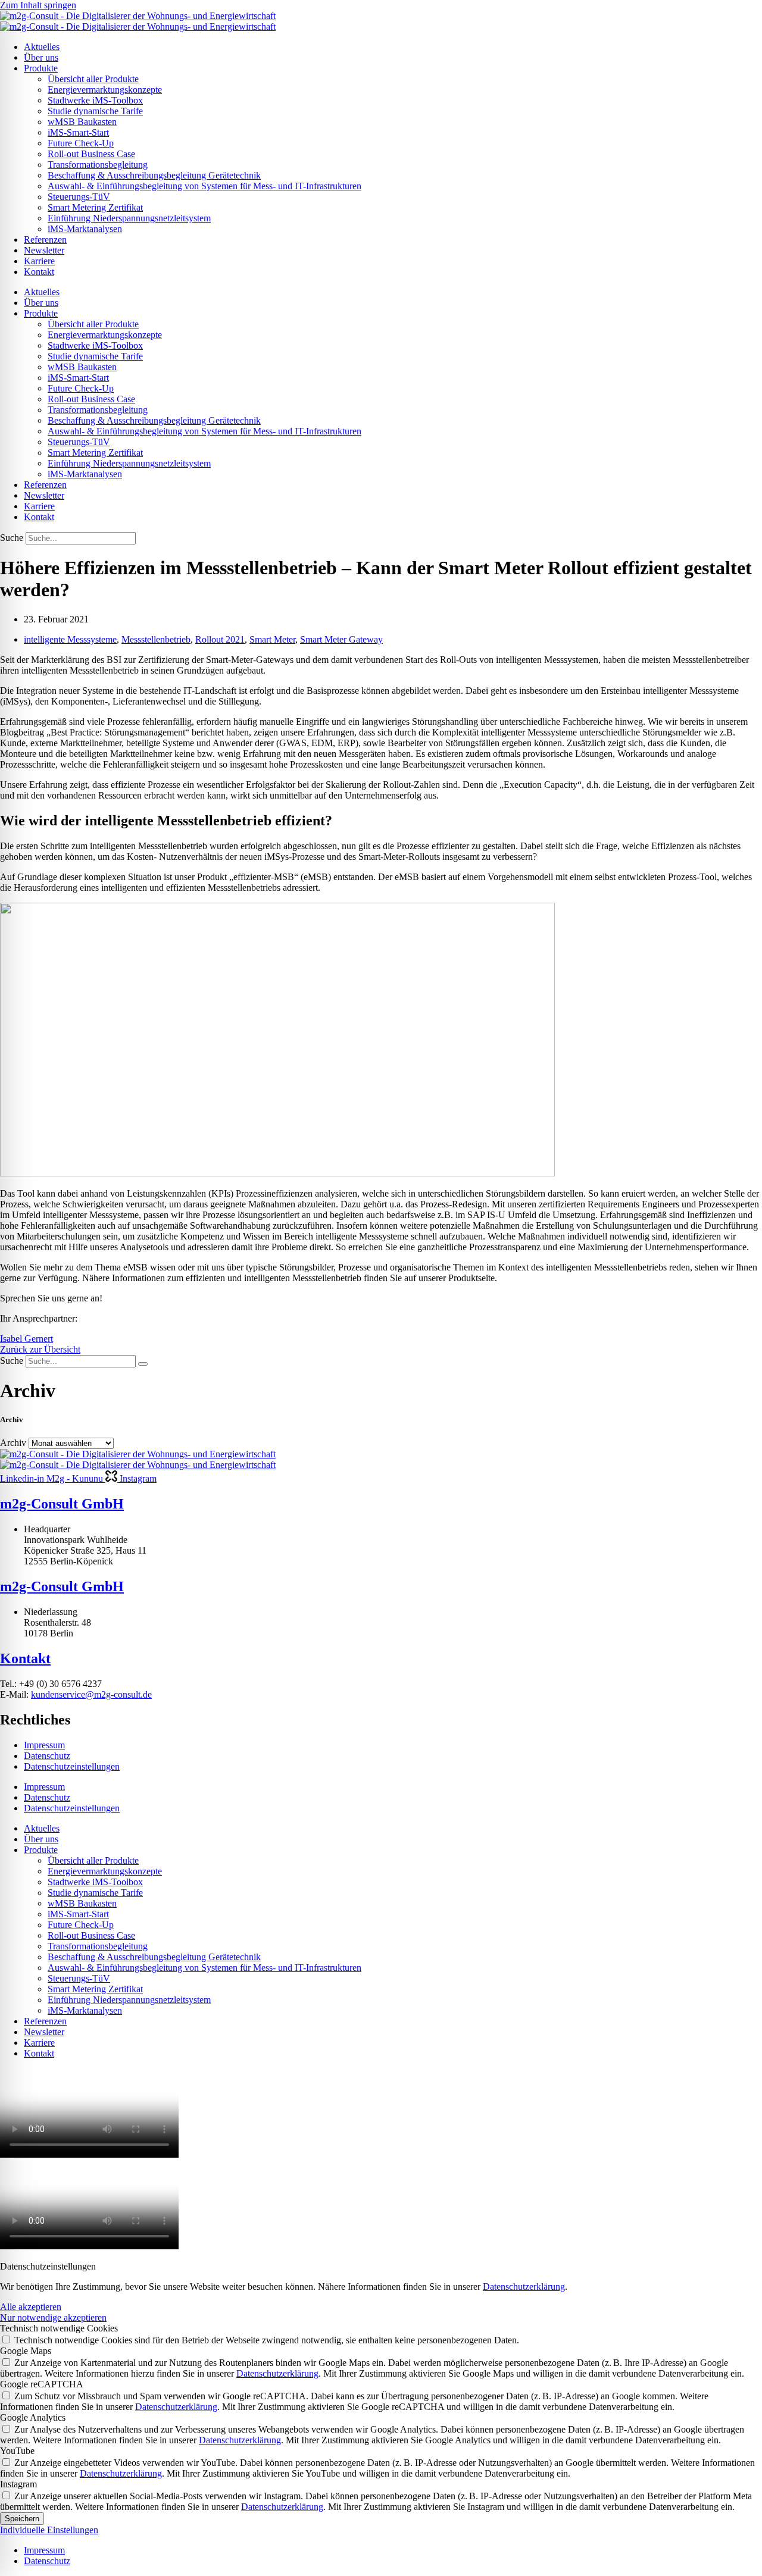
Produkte (41, 68)
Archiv (13, 1443)
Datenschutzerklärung (524, 2287)
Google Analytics (33, 2417)
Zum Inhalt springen (38, 5)
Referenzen (45, 240)
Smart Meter (272, 639)
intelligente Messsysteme (70, 639)
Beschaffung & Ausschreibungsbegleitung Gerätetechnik (154, 175)
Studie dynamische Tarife (95, 111)
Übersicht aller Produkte (93, 79)
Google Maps (26, 2351)
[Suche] (143, 1364)
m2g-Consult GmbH (62, 1504)
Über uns (41, 57)
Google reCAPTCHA (42, 2384)
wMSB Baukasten (82, 122)
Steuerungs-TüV (79, 197)
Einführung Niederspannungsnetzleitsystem (129, 218)
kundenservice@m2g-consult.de (91, 1694)
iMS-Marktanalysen (85, 229)
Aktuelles (42, 47)
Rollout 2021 (220, 639)
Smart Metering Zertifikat (95, 207)
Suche (12, 538)
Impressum (44, 1745)
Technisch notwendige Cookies (59, 2328)
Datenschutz (47, 1756)
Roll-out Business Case (91, 154)
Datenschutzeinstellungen (72, 1766)
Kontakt (39, 272)
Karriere (39, 261)
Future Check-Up (81, 143)
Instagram (18, 2484)
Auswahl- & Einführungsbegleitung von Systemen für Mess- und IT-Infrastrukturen (204, 186)
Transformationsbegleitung (98, 165)
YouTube (17, 2451)
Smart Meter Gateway (341, 639)
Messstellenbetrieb (156, 639)
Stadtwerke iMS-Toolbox (95, 100)
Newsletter (44, 250)
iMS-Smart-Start (78, 132)
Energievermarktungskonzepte (105, 90)
